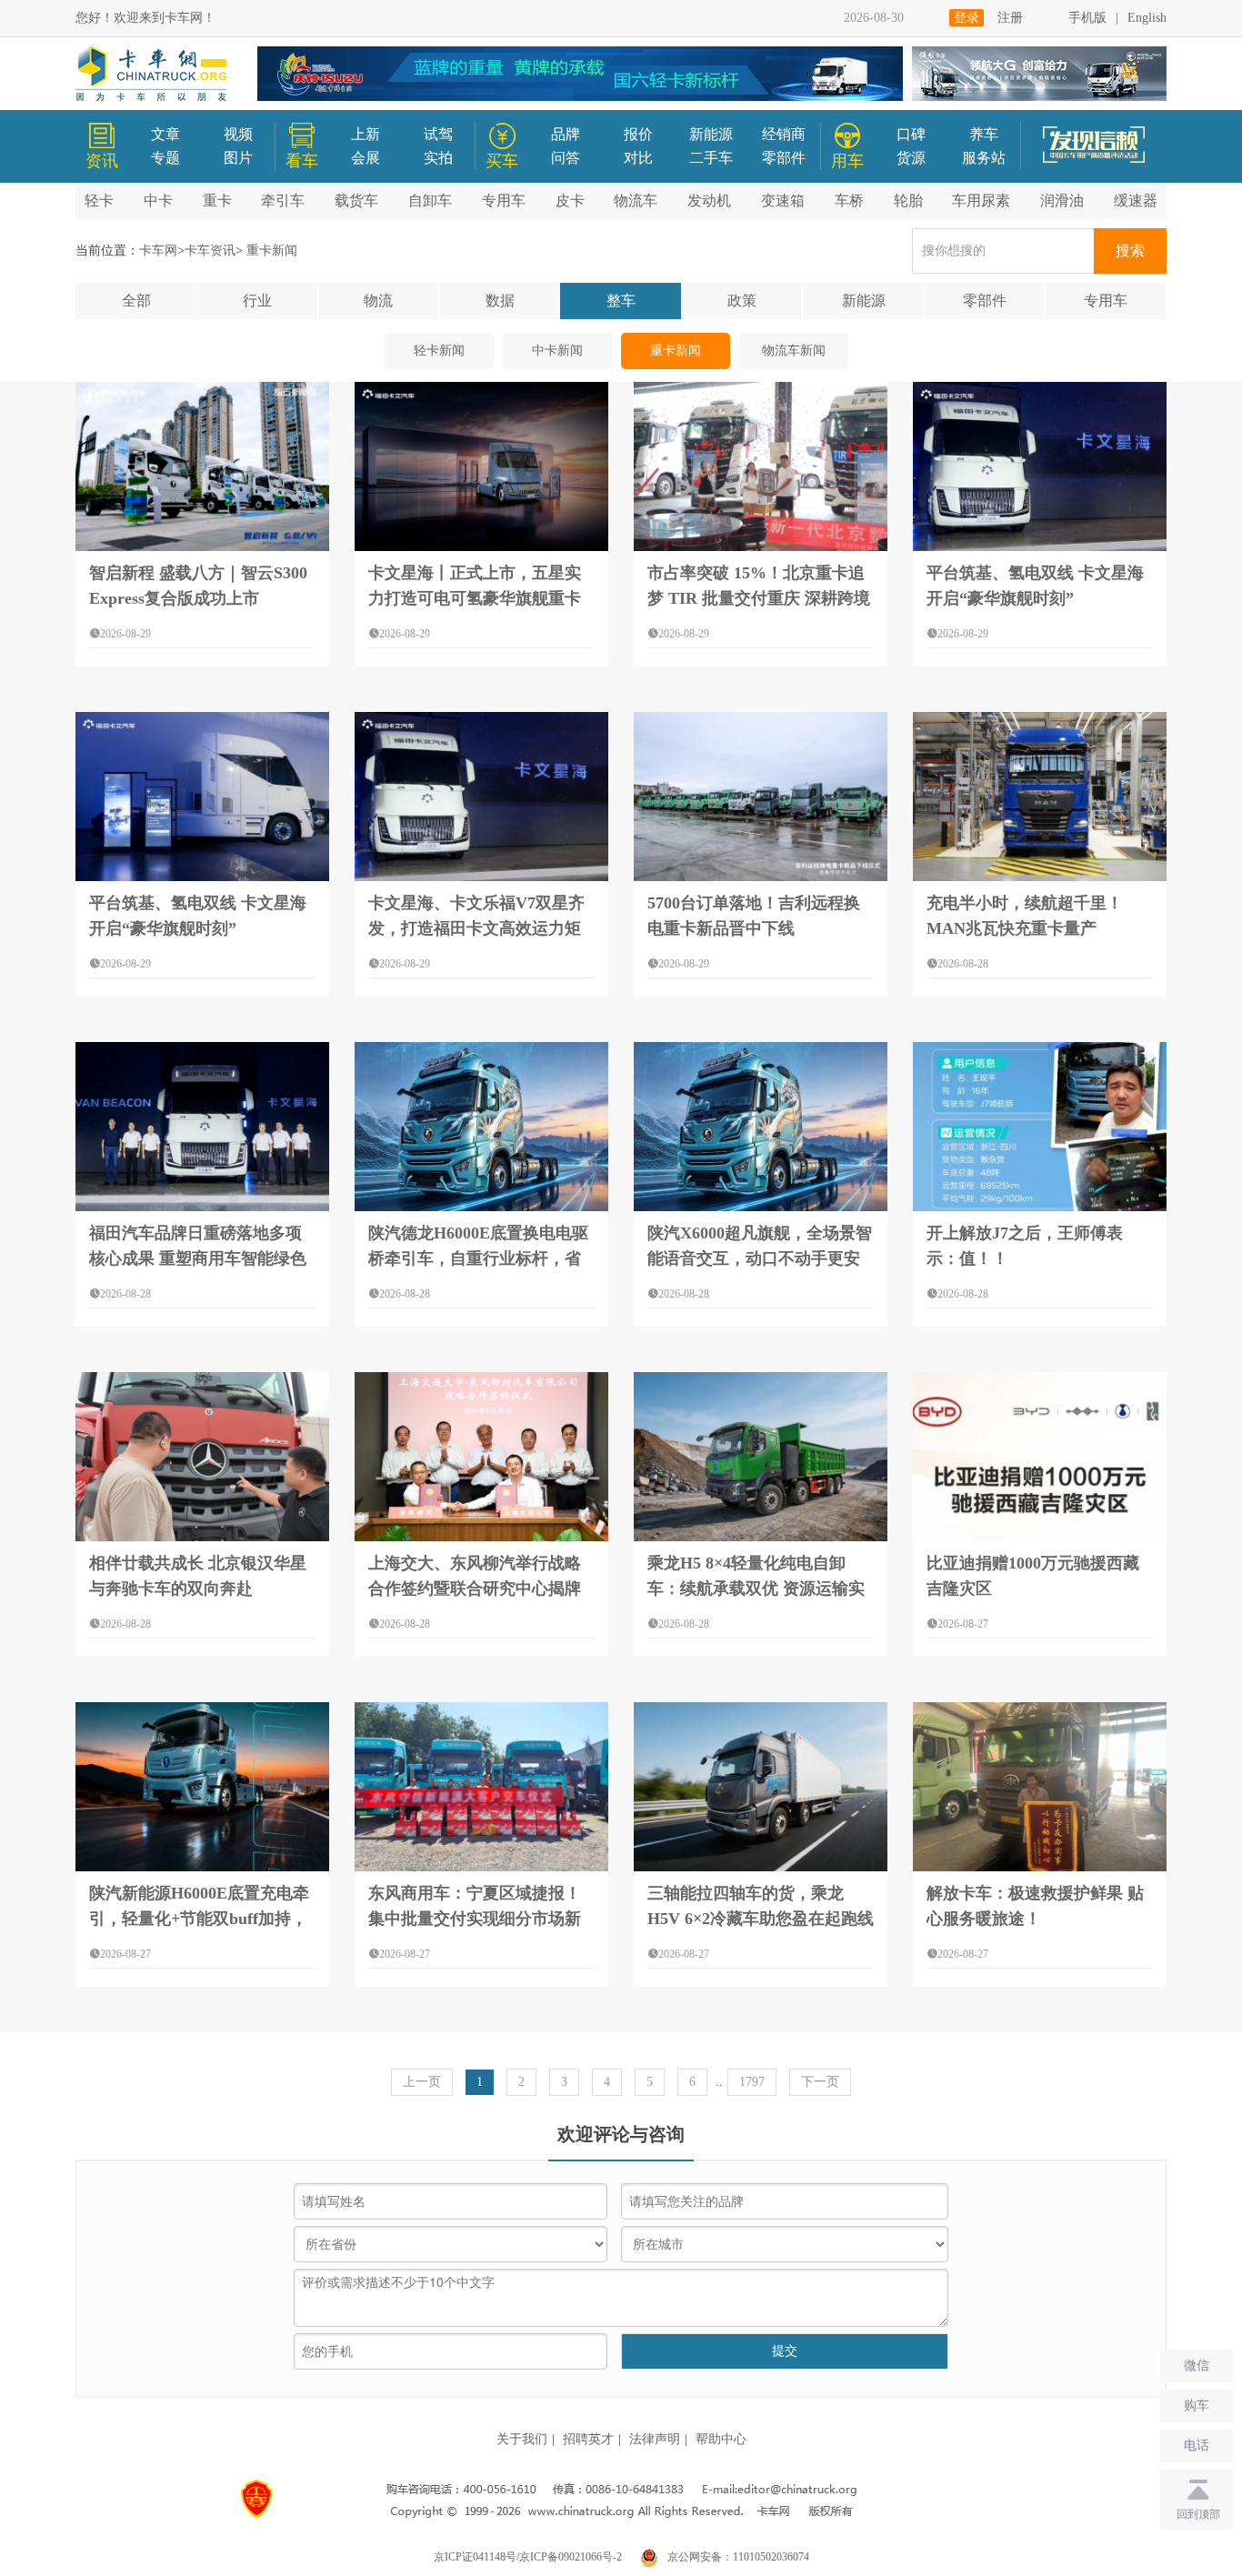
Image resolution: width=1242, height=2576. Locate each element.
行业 (257, 301)
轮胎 (908, 200)
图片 (238, 158)
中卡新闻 (557, 351)
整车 (621, 301)
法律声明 (655, 2439)
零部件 (784, 158)
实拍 (438, 158)
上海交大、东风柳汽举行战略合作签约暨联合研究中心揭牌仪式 (475, 1589)
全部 (136, 301)
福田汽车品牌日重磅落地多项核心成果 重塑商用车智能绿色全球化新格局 (198, 1258)
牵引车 (283, 200)
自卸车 (430, 200)
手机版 (1087, 18)
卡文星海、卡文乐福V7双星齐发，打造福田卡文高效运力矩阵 (476, 928)
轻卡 (99, 200)
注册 (1010, 18)
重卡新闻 (676, 351)
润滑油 (1062, 200)
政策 (742, 301)
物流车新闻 (794, 351)
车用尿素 (981, 200)
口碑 (911, 134)
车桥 (849, 200)
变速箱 (783, 200)
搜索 (1130, 251)
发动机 (709, 200)
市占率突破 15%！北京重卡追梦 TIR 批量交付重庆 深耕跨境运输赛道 (759, 598)
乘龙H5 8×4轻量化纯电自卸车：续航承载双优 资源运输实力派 (756, 1589)
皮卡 (570, 200)
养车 (984, 134)
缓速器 (1136, 200)
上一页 (422, 2082)
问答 (566, 158)
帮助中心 (721, 2439)
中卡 (158, 200)
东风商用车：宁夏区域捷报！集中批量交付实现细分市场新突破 (475, 1919)
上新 (366, 134)
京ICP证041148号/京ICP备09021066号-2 (528, 2557)
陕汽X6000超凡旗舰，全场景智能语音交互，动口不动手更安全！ (760, 1258)
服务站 (984, 158)
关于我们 (522, 2439)
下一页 (820, 2082)
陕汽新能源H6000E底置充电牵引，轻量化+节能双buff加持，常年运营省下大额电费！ (199, 1919)
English (1147, 18)
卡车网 (158, 251)
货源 (911, 158)
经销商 (784, 134)
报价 (638, 134)
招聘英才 (588, 2439)
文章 (165, 134)
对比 (638, 158)
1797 (752, 2082)
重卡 (217, 200)
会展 (366, 158)
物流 (378, 301)
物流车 (636, 200)
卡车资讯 (210, 251)
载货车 (356, 200)
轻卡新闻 (439, 351)
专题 (165, 158)
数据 (500, 301)
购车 (1197, 2406)
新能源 (711, 134)
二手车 (711, 158)
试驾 (438, 134)
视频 (238, 134)
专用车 (504, 200)
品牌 (566, 134)
